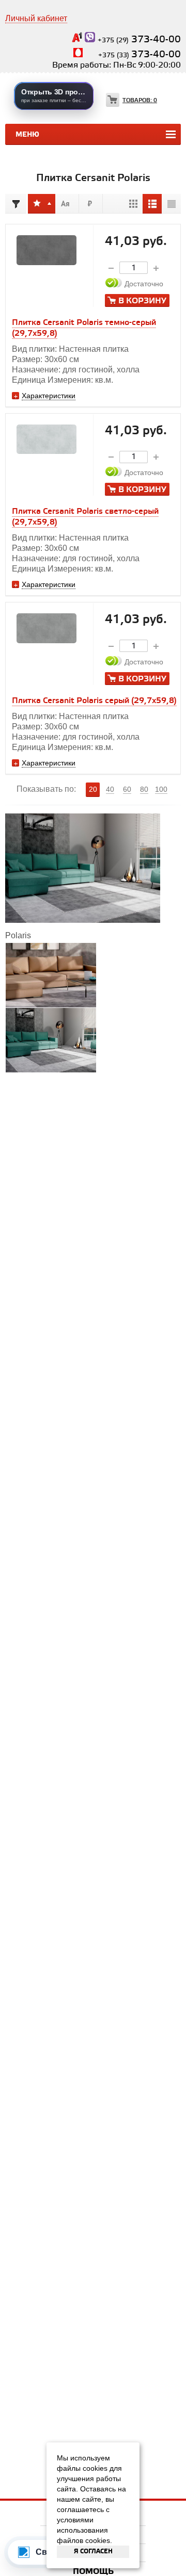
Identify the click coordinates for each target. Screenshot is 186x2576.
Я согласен (93, 2551)
